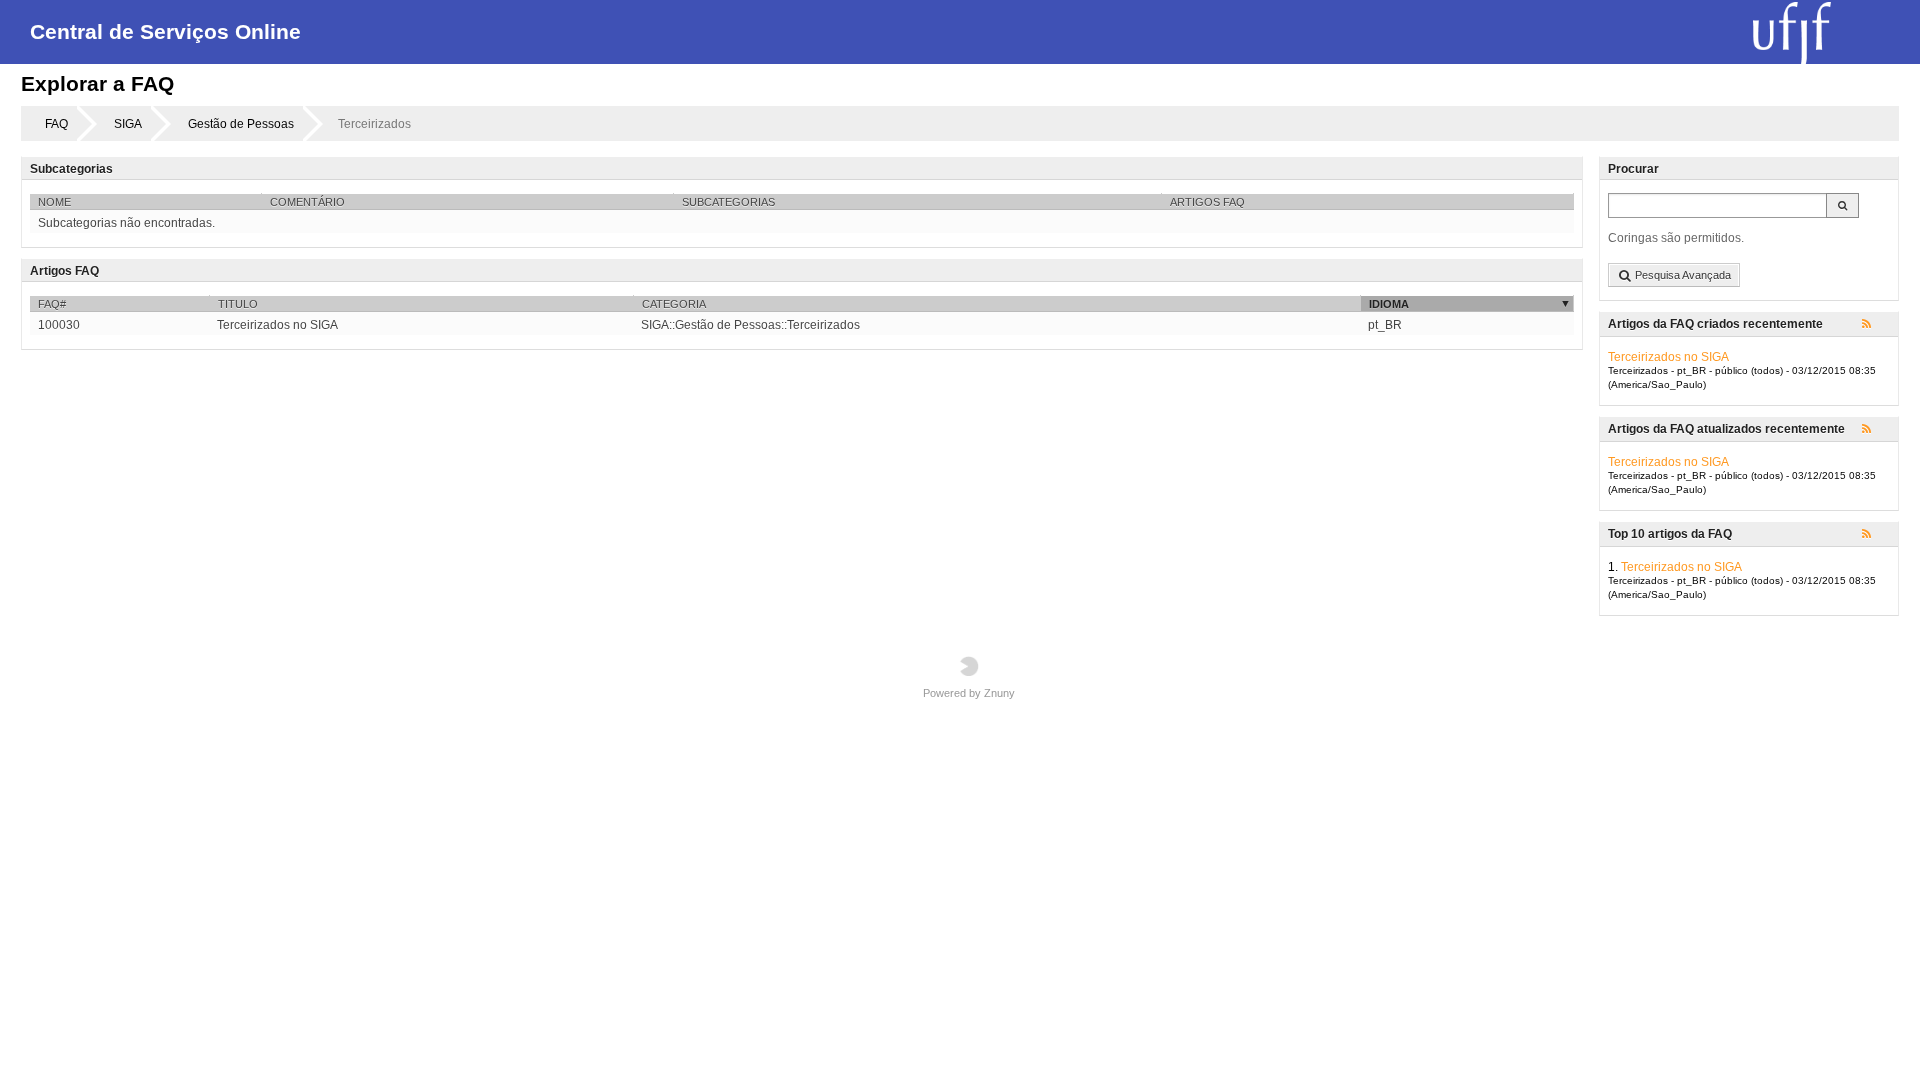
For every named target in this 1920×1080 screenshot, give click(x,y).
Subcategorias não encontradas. (126, 223)
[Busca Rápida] (1842, 205)
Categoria (674, 304)
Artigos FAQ (1207, 202)
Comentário (307, 202)
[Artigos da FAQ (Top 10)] (1876, 535)
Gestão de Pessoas (241, 124)
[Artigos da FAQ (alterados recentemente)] (1876, 430)
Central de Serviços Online (165, 31)
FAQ (56, 124)
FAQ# (52, 304)
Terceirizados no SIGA (1668, 357)
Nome (54, 202)
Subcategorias (728, 202)
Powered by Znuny (969, 693)
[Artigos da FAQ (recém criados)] (1876, 325)
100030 (59, 325)
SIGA (128, 124)
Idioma (1389, 304)
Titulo (238, 304)
